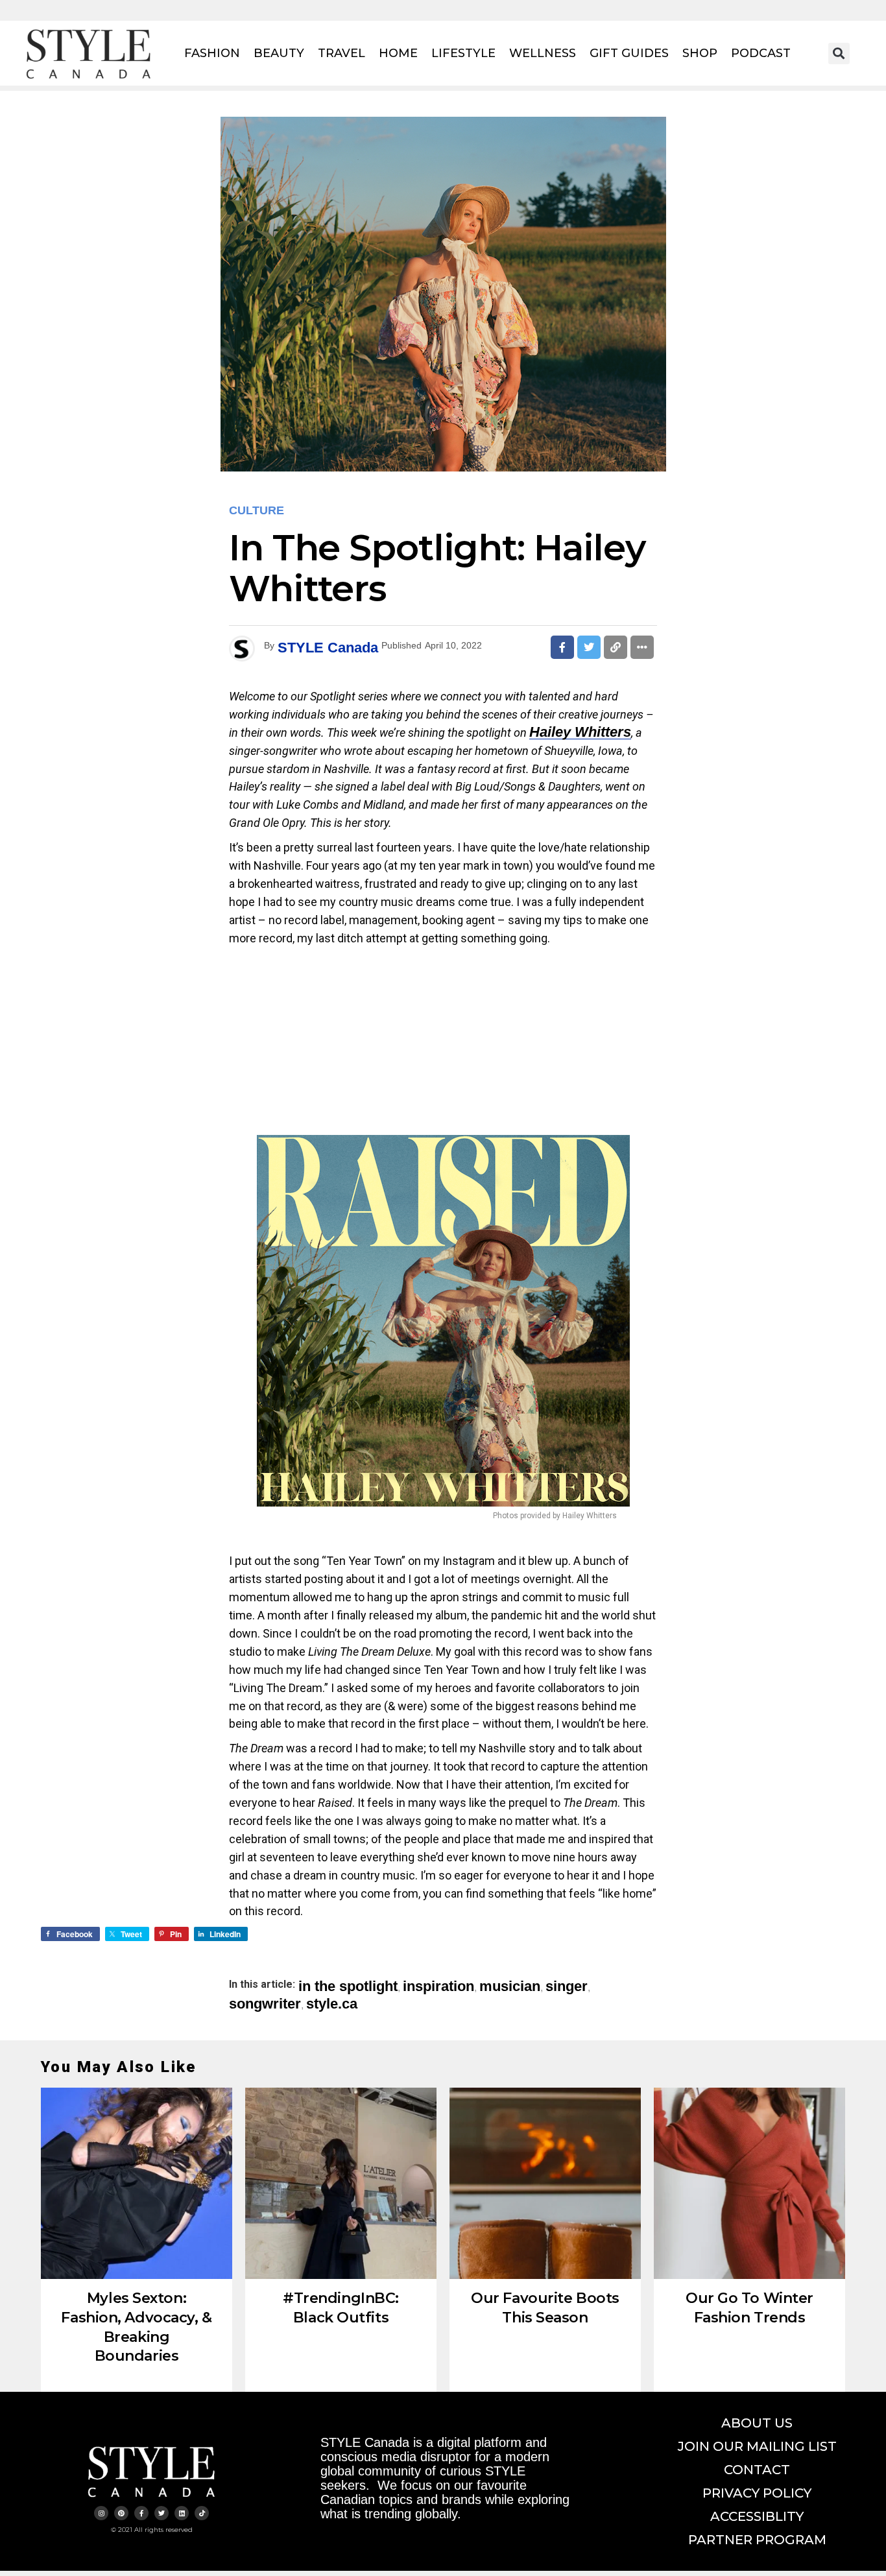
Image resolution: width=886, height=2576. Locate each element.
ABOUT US (757, 2423)
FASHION (212, 53)
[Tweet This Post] (589, 647)
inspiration (438, 1986)
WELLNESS (543, 53)
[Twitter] (162, 2513)
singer (567, 1986)
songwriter (265, 2004)
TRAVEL (341, 53)
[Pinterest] (121, 2513)
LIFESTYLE (463, 53)
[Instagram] (101, 2513)
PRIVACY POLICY (757, 2493)
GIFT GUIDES (629, 53)
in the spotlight (348, 1986)
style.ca (332, 2004)
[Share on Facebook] (562, 647)
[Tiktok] (202, 2513)
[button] (839, 54)
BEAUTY (279, 53)
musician (510, 1986)
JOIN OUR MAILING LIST (757, 2446)
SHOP (700, 53)
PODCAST (761, 53)
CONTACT (757, 2470)
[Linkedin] (182, 2513)
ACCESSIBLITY (757, 2516)
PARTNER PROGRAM (757, 2540)
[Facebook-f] (141, 2513)
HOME (398, 53)
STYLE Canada (328, 648)
